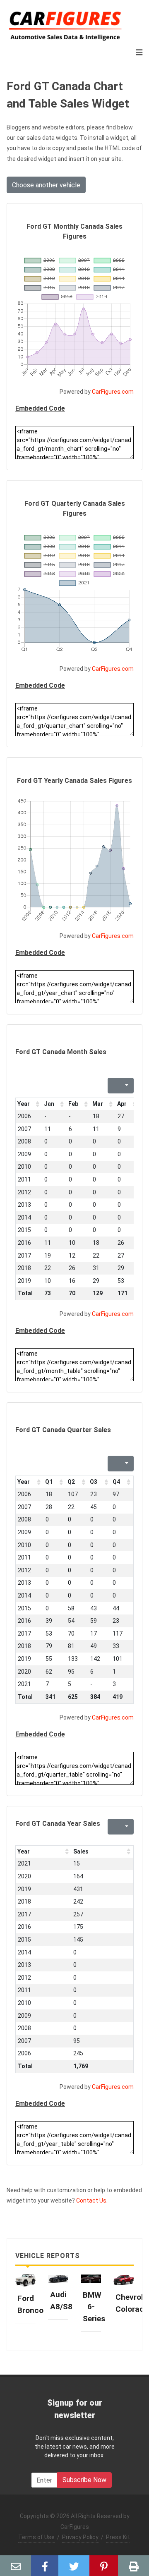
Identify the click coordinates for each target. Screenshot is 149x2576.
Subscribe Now (84, 2480)
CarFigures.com (113, 392)
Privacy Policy (80, 2537)
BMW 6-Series (94, 2307)
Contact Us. (92, 2200)
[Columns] (126, 1086)
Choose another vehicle (46, 185)
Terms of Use (36, 2537)
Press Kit (118, 2537)
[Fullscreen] (113, 1086)
